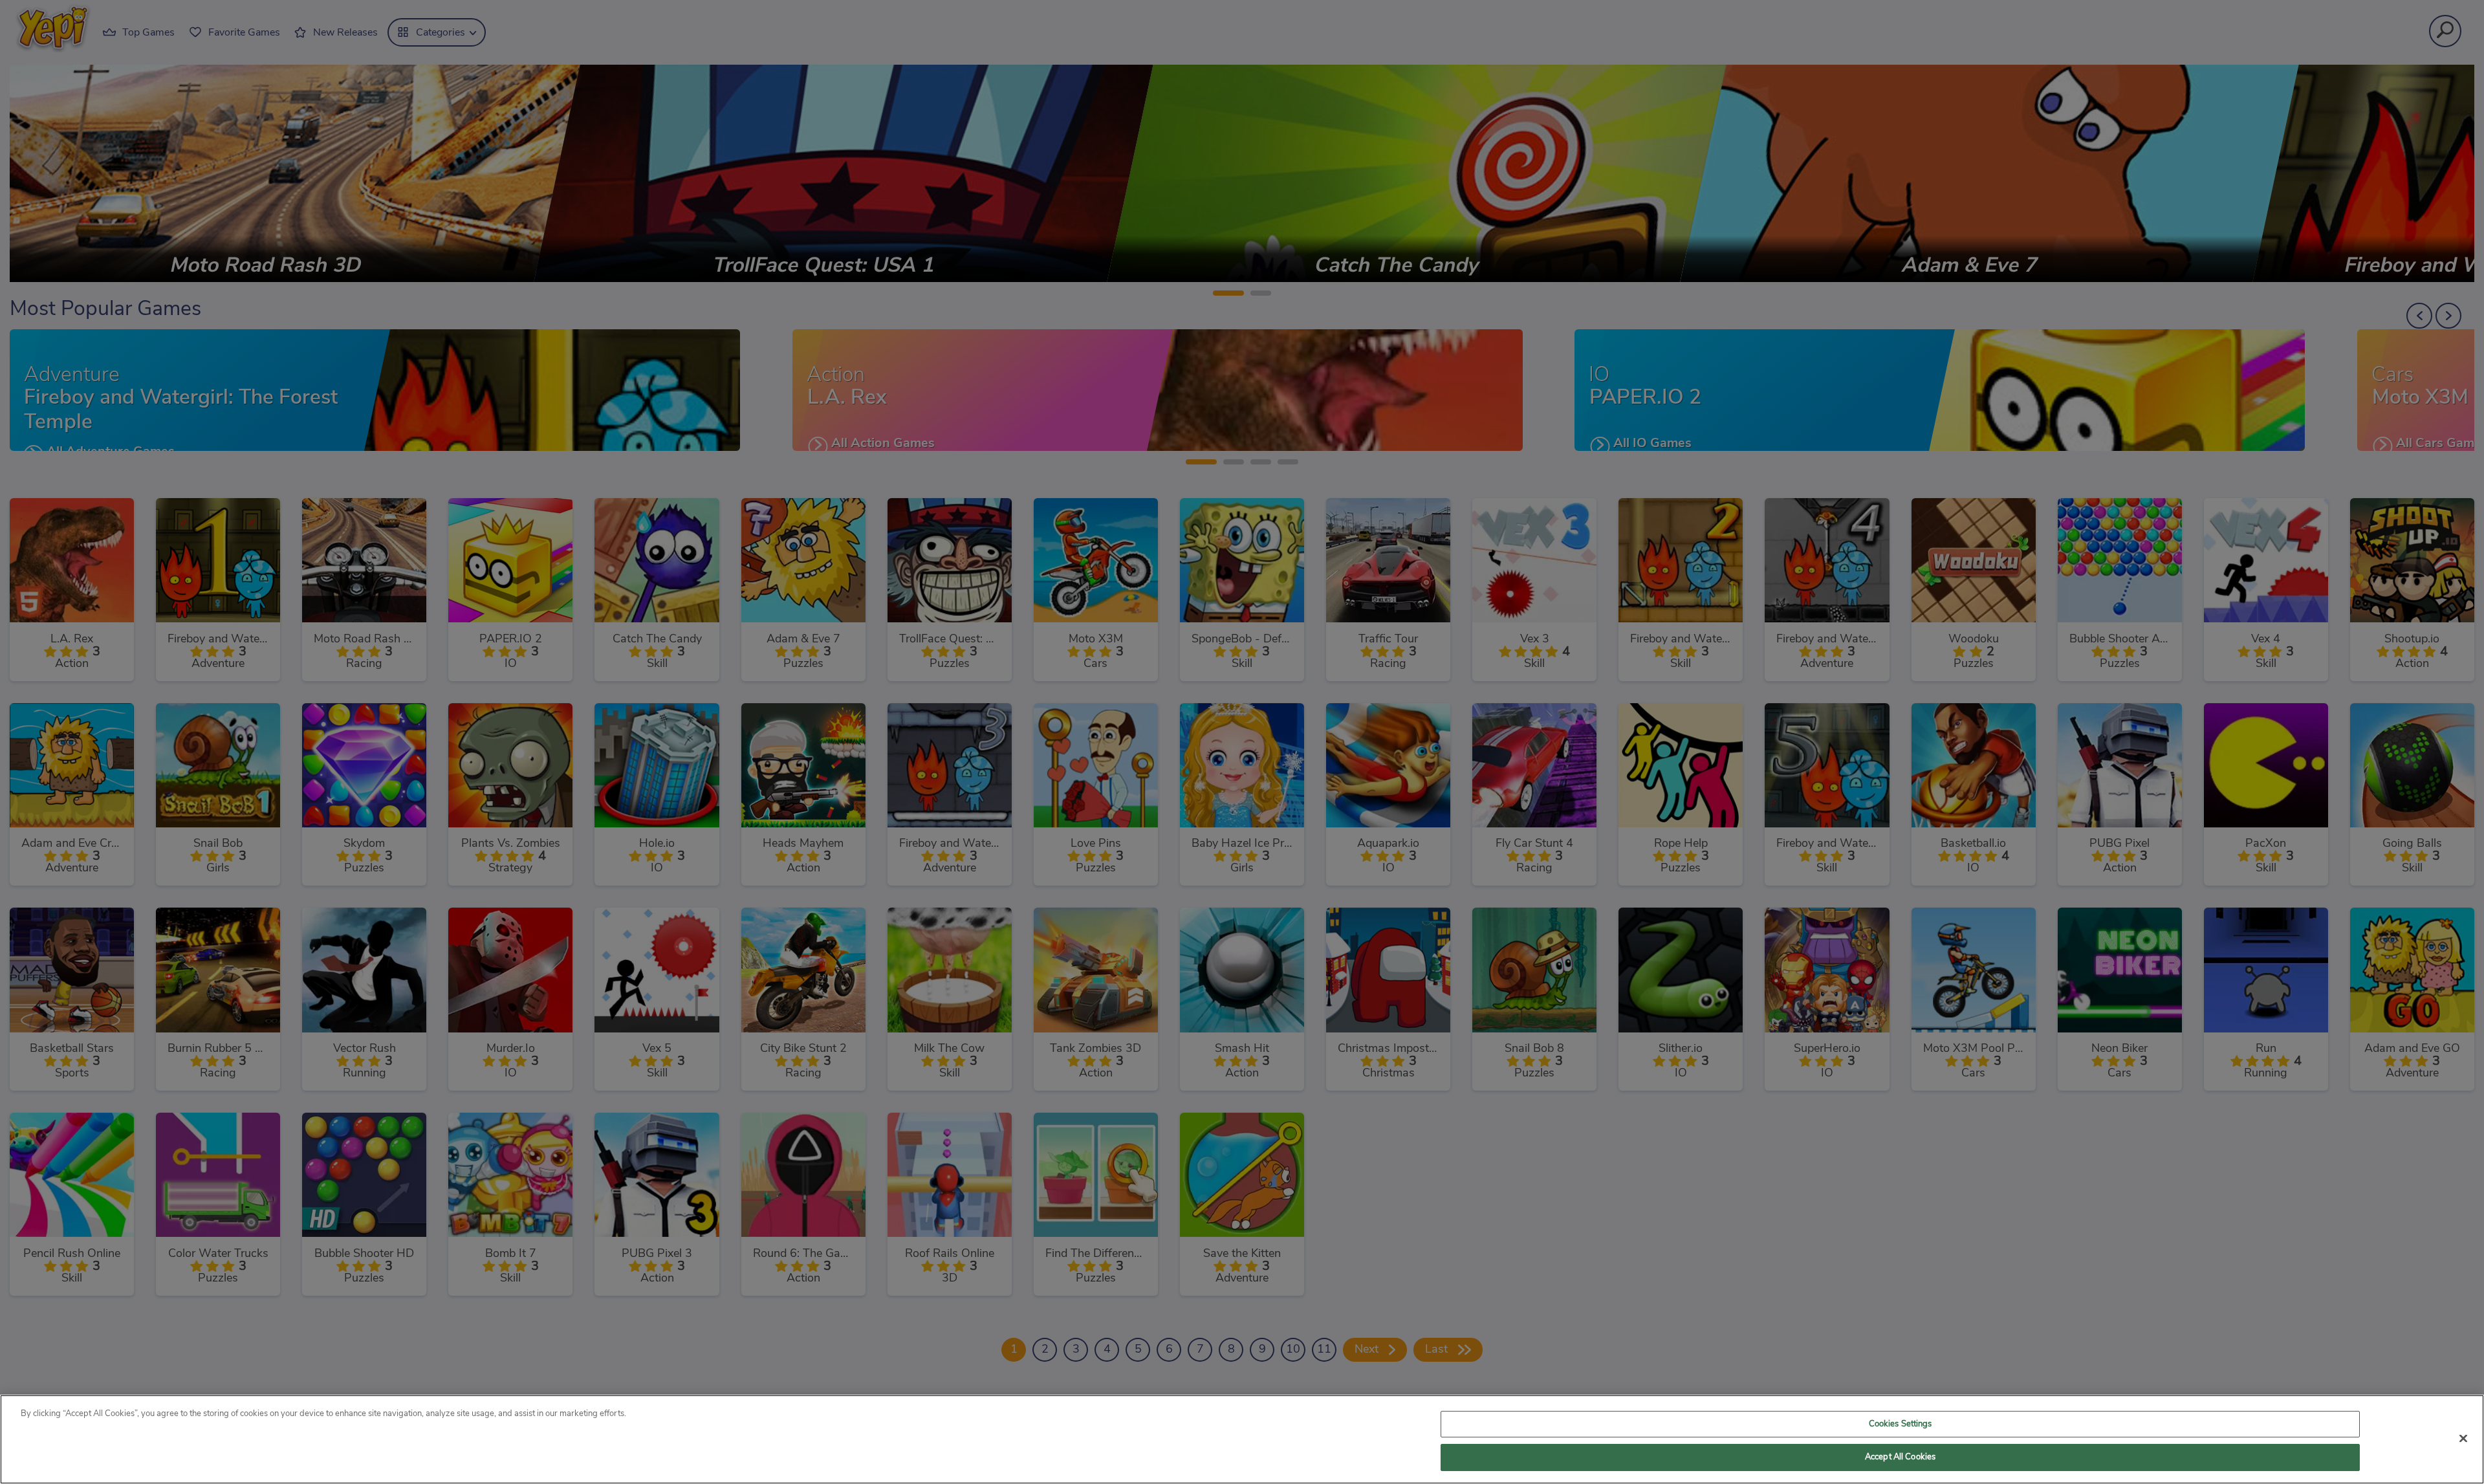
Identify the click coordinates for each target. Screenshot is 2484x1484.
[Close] (2463, 1438)
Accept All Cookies (1900, 1457)
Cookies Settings (1901, 1424)
